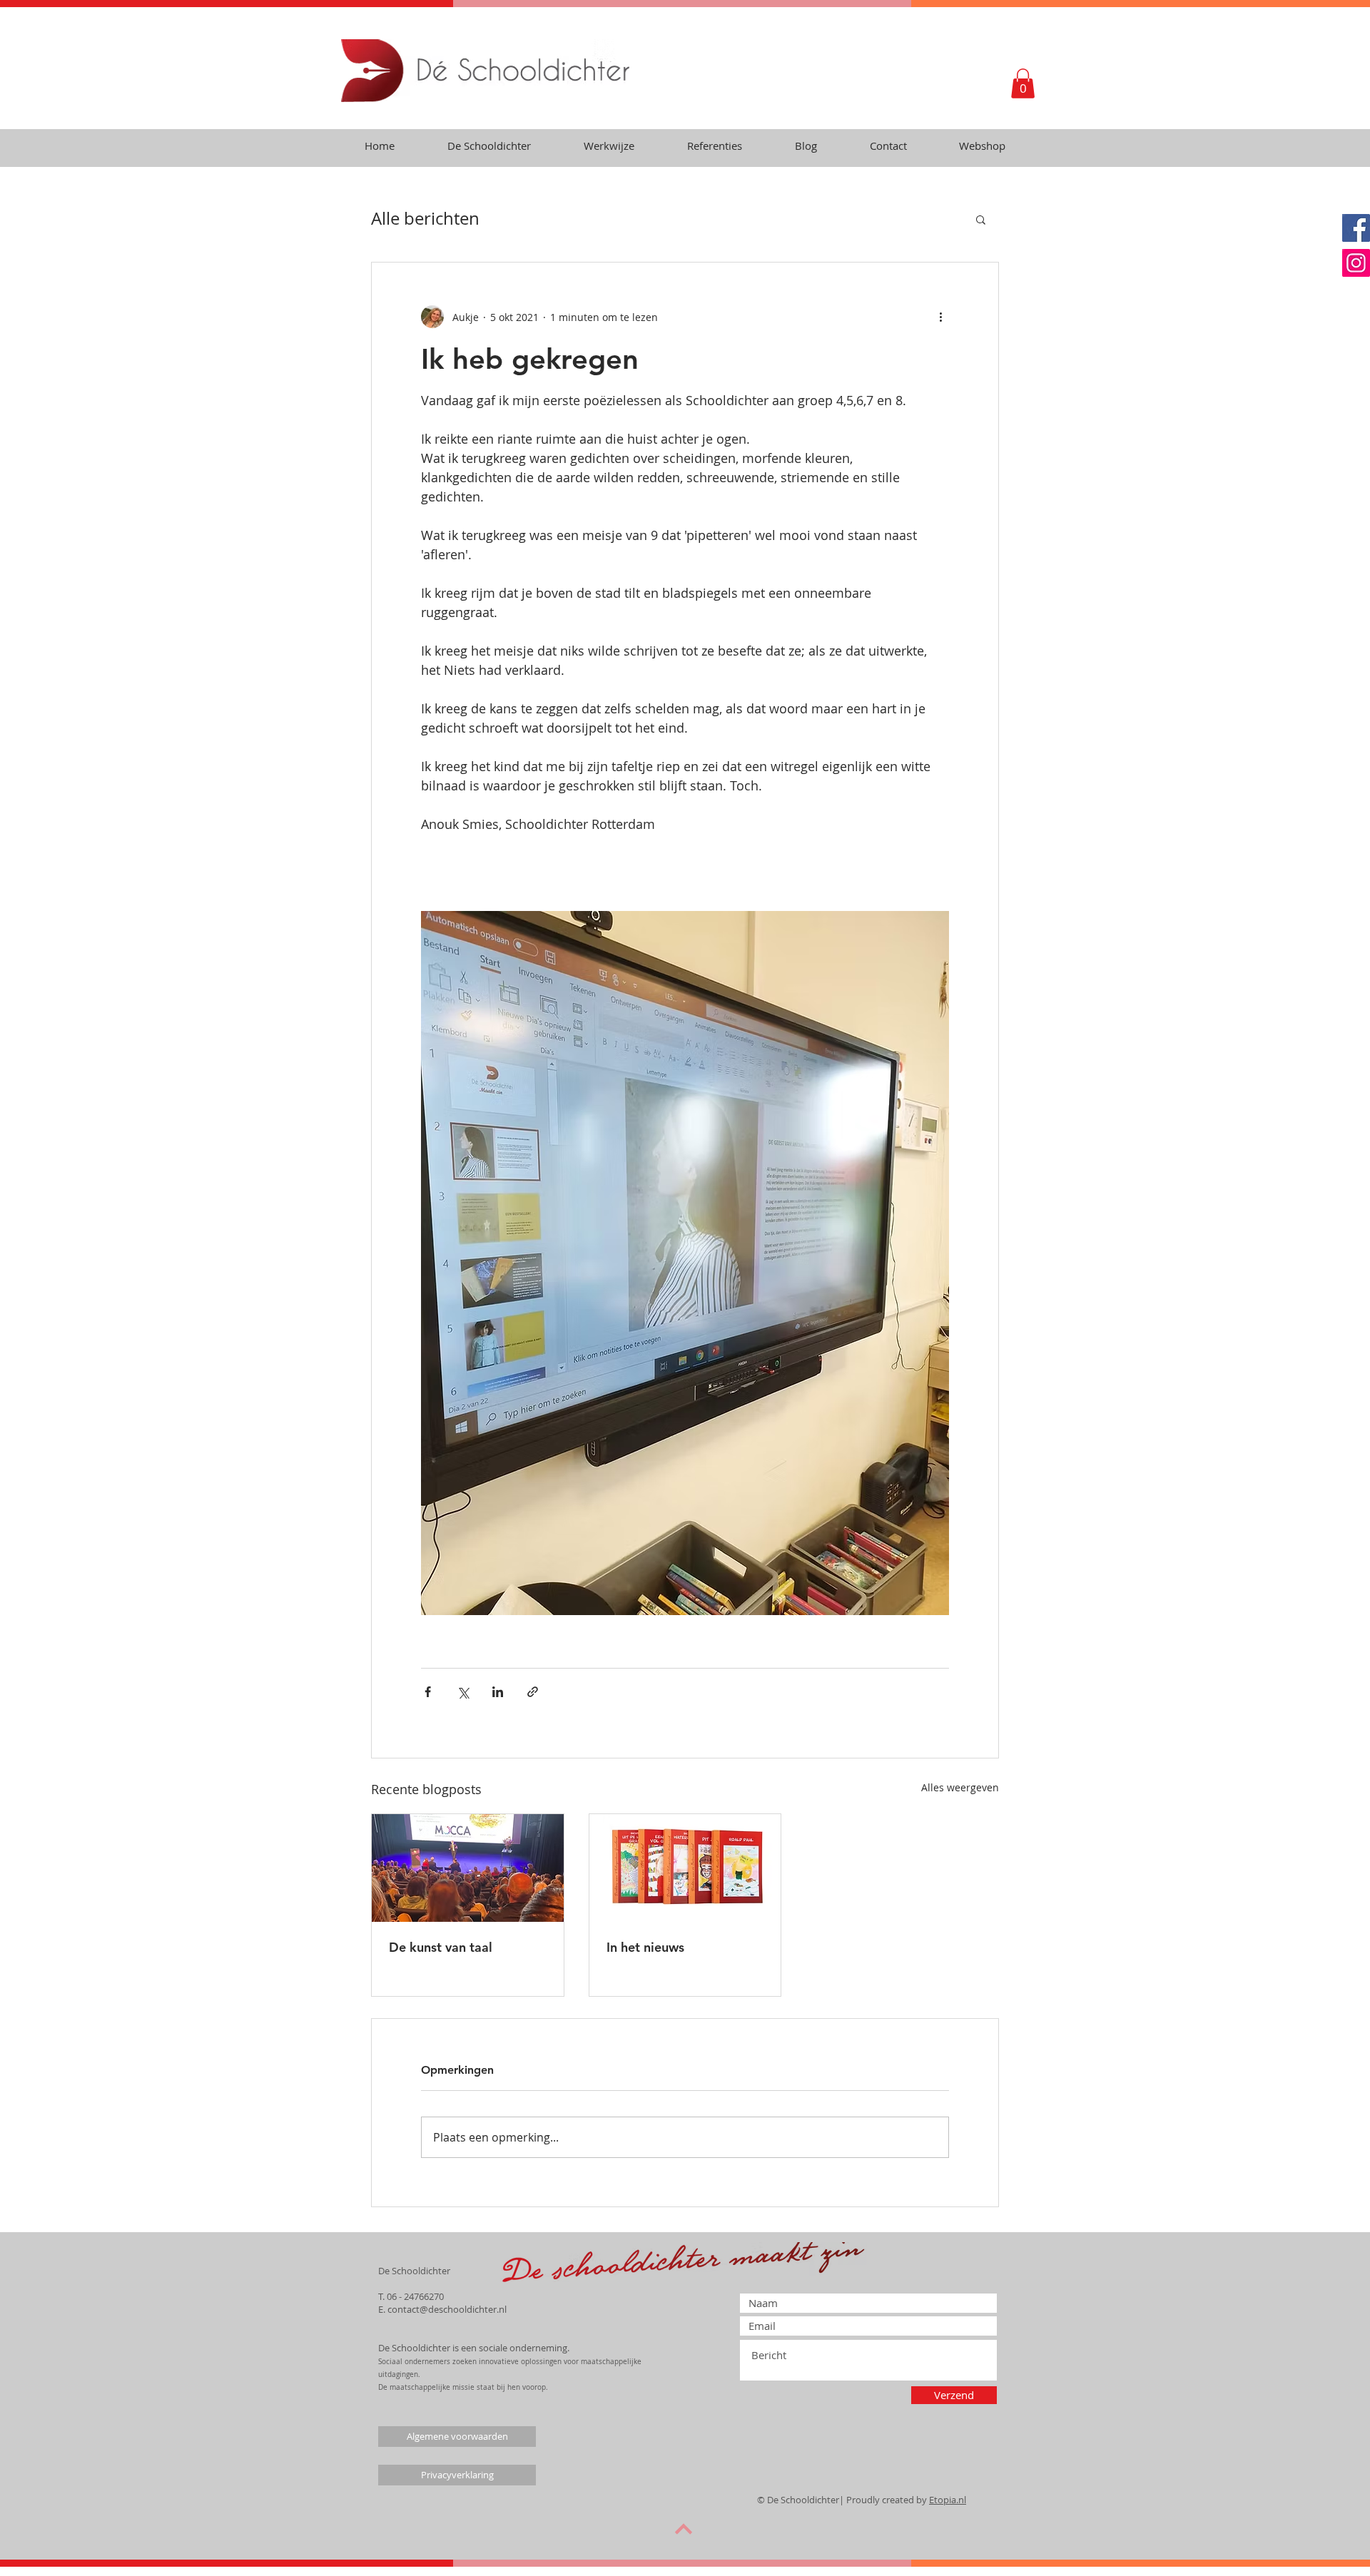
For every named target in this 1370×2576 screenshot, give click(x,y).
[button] (1023, 83)
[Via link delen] (533, 1692)
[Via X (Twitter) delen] (463, 1692)
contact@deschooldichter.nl (447, 2309)
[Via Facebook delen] (428, 1692)
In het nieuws (645, 1947)
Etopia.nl (948, 2500)
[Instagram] (1356, 263)
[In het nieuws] (685, 1868)
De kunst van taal (441, 1947)
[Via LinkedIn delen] (498, 1692)
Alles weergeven (960, 1787)
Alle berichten (425, 218)
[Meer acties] (940, 317)
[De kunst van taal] (468, 1868)
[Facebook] (1356, 228)
